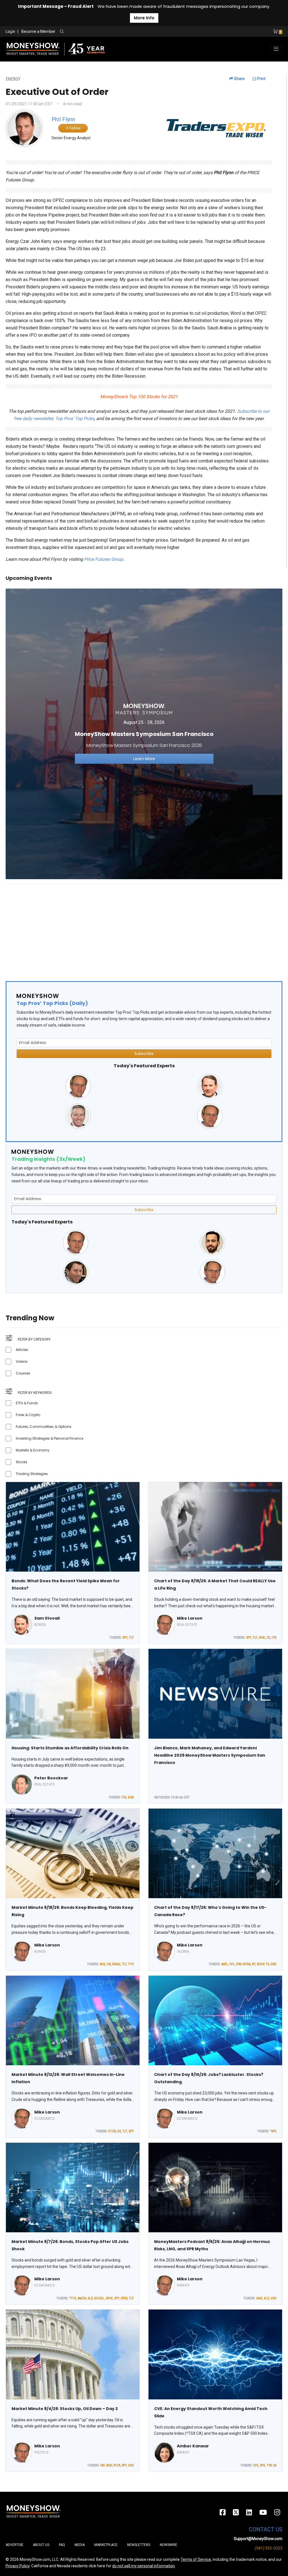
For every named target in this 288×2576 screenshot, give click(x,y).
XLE (266, 2298)
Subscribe (144, 1054)
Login (10, 31)
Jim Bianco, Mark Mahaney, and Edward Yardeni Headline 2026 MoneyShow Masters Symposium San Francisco (210, 1755)
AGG (103, 1964)
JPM (238, 1964)
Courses (23, 1373)
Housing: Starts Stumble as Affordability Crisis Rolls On (70, 1748)
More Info (144, 18)
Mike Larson (190, 1618)
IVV (232, 1964)
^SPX (273, 2131)
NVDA (247, 1964)
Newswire (168, 2545)
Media (80, 2545)
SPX (263, 2465)
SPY (125, 1638)
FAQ (62, 2545)
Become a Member (38, 31)
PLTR (117, 2465)
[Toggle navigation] (276, 49)
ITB (274, 1638)
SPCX (109, 2298)
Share (239, 79)
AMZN (82, 2298)
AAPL (225, 1964)
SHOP (260, 1964)
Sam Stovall (47, 1618)
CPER (124, 2298)
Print (261, 79)
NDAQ (116, 1964)
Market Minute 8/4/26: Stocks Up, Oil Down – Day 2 (65, 2409)
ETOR (112, 2131)
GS (119, 2131)
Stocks (22, 1462)
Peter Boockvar (51, 1778)
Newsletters (139, 2545)
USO (274, 2298)
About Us (41, 2545)
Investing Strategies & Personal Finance (49, 1438)
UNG (259, 2298)
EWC (274, 1964)
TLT (131, 1638)
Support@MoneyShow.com (258, 2539)
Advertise (14, 2545)
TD (267, 1964)
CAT (103, 2465)
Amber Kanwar (193, 2446)
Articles (22, 1350)
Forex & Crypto (28, 1415)
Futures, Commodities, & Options (44, 1427)
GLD (90, 2298)
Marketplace (106, 2545)
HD (109, 1964)
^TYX (73, 2298)
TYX (131, 1964)
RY (254, 1964)
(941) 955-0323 (269, 2548)
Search (122, 32)
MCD (109, 2465)
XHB (262, 1638)
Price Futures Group (104, 559)
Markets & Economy (33, 1450)
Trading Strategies (32, 1474)
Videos (22, 1361)
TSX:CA (272, 2465)
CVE (256, 2465)
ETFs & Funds (27, 1403)
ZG (268, 1638)
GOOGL (99, 2298)
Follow (75, 128)
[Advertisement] (144, 928)
